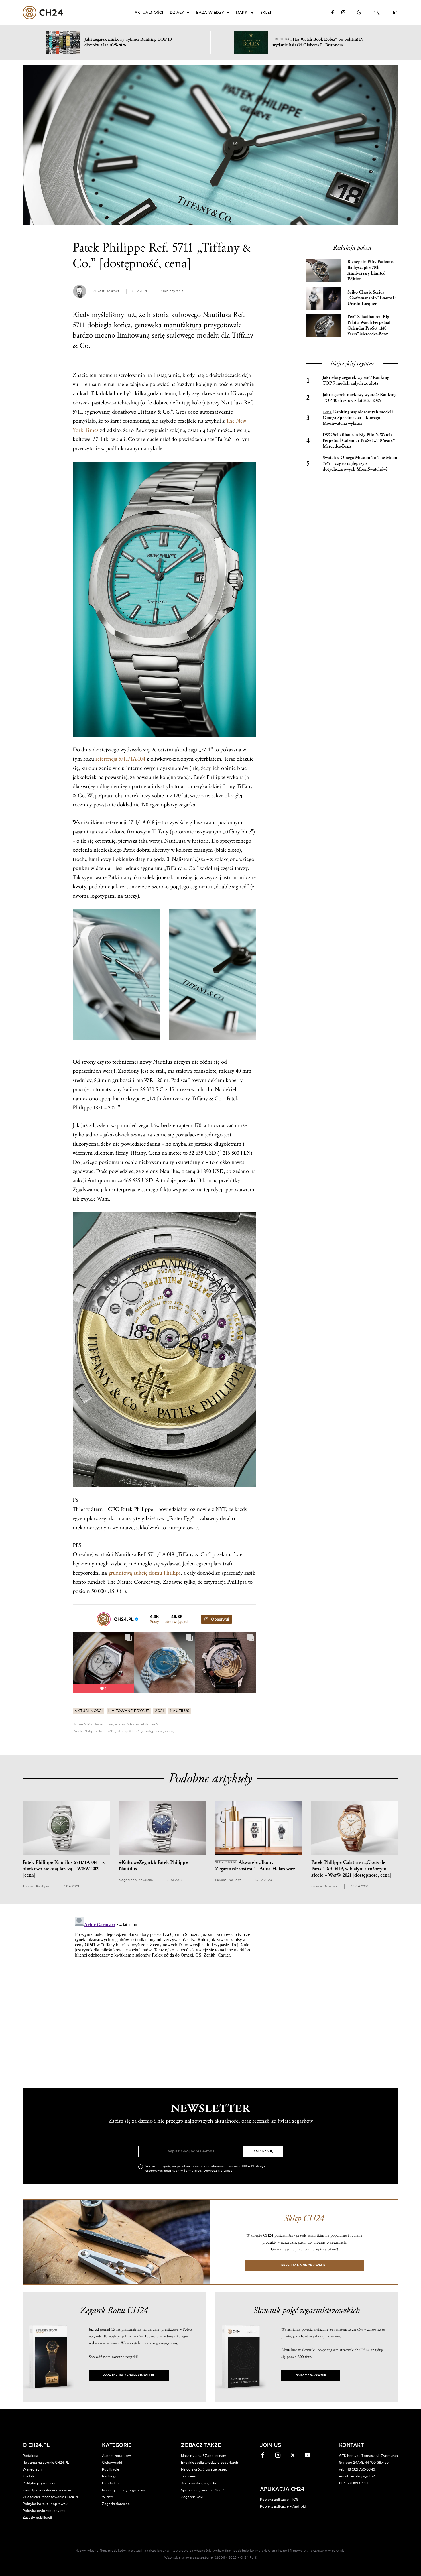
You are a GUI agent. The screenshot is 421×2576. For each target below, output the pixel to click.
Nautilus (180, 1711)
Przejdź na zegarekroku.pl (129, 2375)
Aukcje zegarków (116, 2456)
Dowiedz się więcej (219, 2171)
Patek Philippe (143, 1724)
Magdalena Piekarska (136, 1880)
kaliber (131, 1089)
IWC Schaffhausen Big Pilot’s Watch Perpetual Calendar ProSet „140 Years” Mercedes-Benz (369, 325)
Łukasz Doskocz (106, 291)
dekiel (230, 1089)
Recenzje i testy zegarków (123, 2490)
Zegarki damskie (116, 2504)
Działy (177, 13)
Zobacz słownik (311, 2375)
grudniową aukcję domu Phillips (144, 1573)
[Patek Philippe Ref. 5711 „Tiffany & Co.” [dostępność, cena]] (210, 145)
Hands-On (110, 2483)
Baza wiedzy (210, 13)
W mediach (32, 2469)
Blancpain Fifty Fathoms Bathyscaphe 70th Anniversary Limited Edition (370, 270)
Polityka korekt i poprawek (45, 2504)
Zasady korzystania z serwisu (47, 2490)
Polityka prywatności (40, 2483)
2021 (159, 1711)
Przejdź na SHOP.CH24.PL (304, 2265)
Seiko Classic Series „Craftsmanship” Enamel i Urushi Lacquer (372, 298)
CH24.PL (43, 13)
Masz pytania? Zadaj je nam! (204, 2456)
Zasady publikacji (37, 2518)
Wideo (108, 2497)
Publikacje (111, 2469)
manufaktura (183, 325)
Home (78, 1724)
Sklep (266, 13)
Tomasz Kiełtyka (36, 1886)
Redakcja (30, 2456)
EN (396, 13)
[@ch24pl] (104, 1619)
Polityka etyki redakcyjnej (44, 2511)
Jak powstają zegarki (198, 2483)
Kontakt (29, 2476)
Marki (242, 13)
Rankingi (109, 2476)
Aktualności (149, 13)
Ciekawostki (112, 2463)
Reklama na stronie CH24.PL (46, 2463)
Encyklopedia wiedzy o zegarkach (209, 2463)
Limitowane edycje (129, 1711)
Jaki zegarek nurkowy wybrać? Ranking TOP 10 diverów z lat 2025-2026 (360, 398)
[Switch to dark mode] (359, 12)
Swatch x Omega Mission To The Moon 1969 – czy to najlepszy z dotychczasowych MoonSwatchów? (360, 464)
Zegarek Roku (193, 2497)
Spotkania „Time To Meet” (203, 2490)
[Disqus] (164, 1986)
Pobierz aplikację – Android (283, 2506)
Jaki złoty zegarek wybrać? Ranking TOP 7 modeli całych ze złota (356, 380)
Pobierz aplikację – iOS (279, 2500)
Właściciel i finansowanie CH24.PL (51, 2497)
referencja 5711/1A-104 (120, 759)
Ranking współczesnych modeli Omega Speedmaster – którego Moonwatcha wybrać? (358, 418)
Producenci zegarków (107, 1724)
